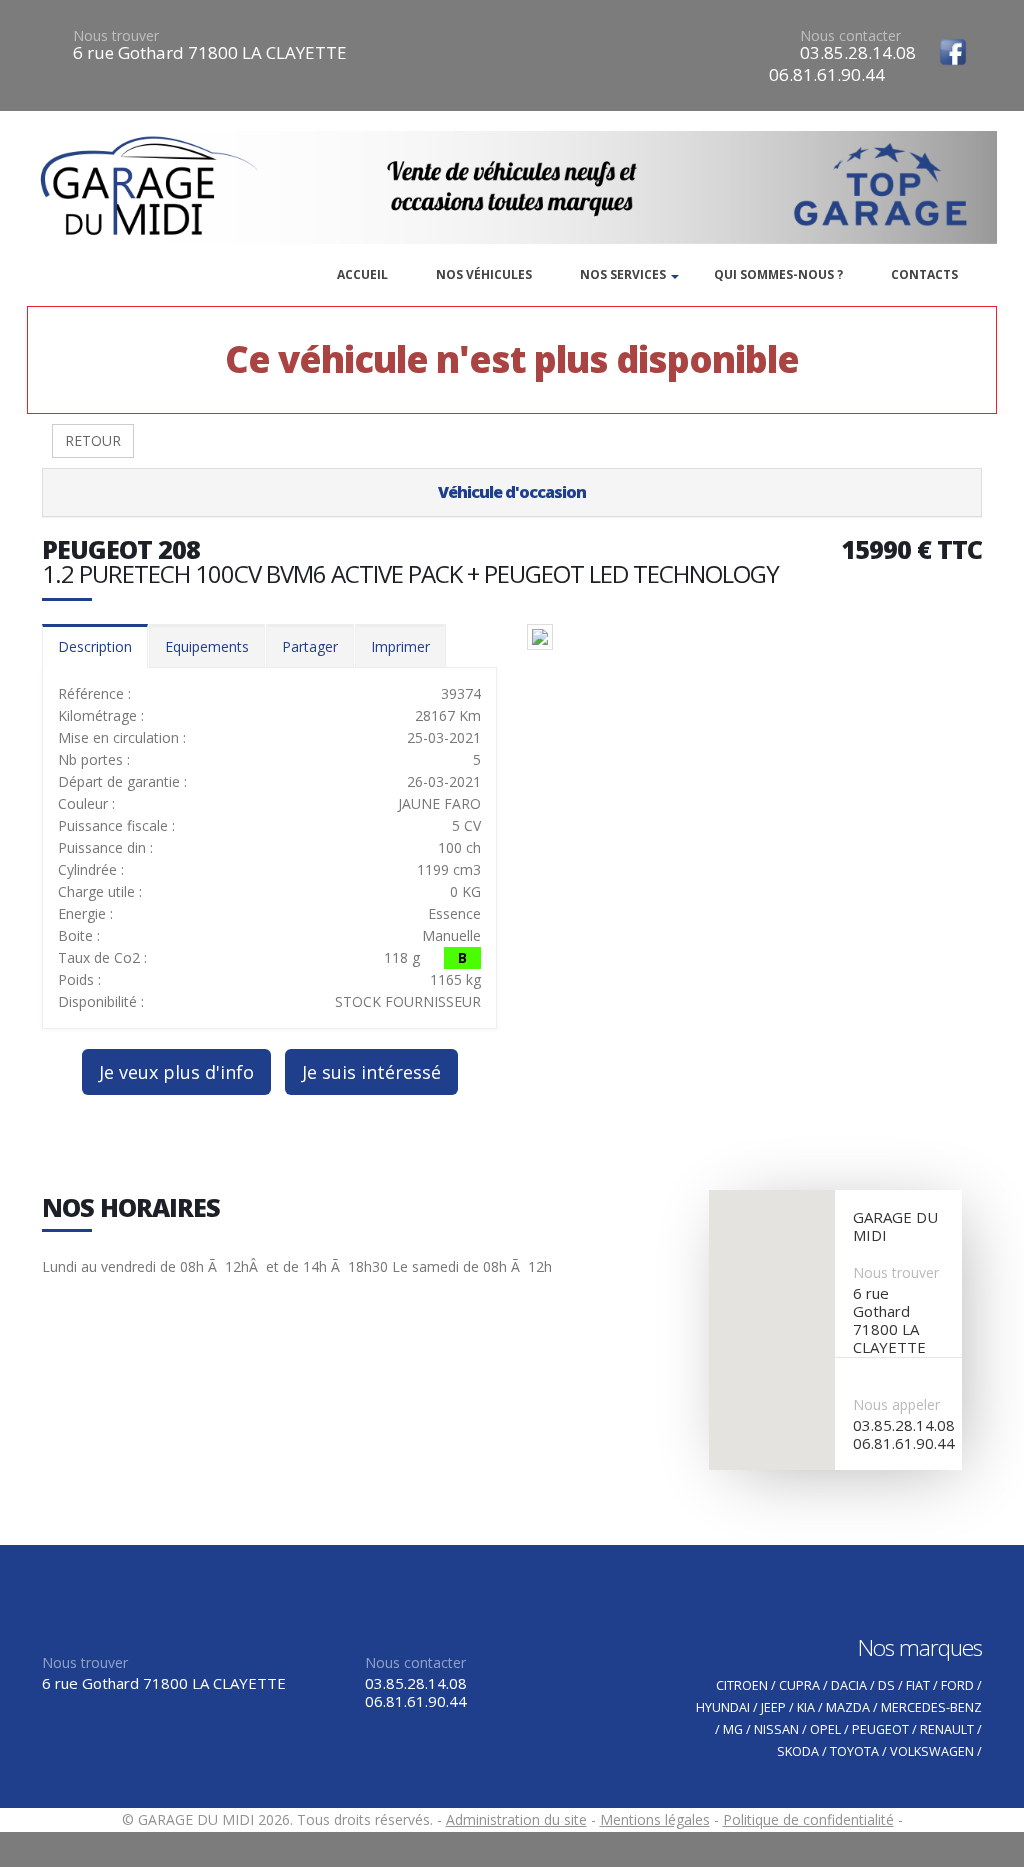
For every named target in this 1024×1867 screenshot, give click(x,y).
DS (886, 1685)
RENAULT (947, 1729)
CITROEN (742, 1685)
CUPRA (799, 1685)
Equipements (207, 646)
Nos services (623, 274)
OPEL (825, 1729)
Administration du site (516, 1819)
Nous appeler (896, 1404)
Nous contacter (850, 35)
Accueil (362, 274)
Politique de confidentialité (808, 1819)
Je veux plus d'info (176, 1072)
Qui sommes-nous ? (778, 274)
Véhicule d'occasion (512, 492)
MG (733, 1729)
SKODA (798, 1751)
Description (95, 646)
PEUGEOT (880, 1729)
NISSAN (776, 1729)
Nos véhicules (484, 274)
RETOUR (93, 440)
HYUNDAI (723, 1707)
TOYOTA (854, 1751)
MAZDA (848, 1707)
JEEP (773, 1707)
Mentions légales (655, 1819)
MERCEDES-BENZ (931, 1707)
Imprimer (400, 646)
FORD (957, 1685)
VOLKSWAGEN (932, 1751)
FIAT (918, 1685)
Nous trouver (116, 35)
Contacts (924, 274)
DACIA (849, 1685)
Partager (310, 646)
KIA (806, 1707)
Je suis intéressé (371, 1072)
